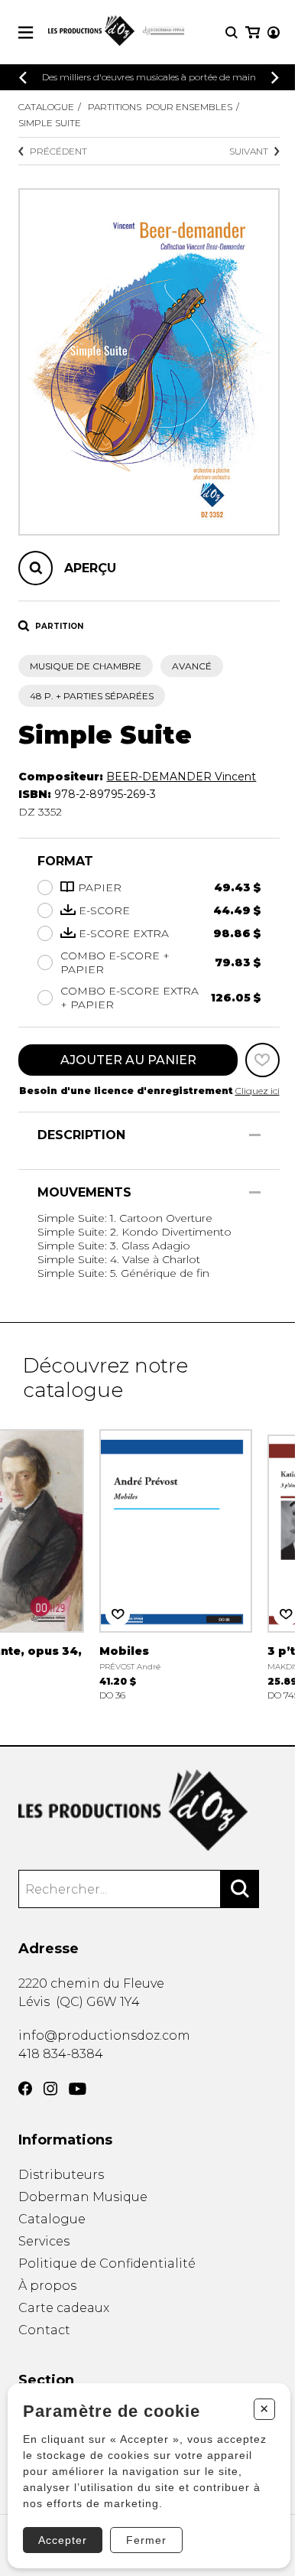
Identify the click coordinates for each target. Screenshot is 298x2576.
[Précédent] (23, 78)
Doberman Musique (83, 2197)
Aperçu (90, 568)
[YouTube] (78, 2089)
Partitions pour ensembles (160, 107)
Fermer (146, 2540)
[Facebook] (25, 2089)
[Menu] (26, 33)
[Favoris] (262, 1060)
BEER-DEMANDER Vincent (181, 777)
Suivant (249, 151)
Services (44, 2241)
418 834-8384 (61, 2054)
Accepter (63, 2540)
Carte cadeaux (64, 2308)
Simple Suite (50, 123)
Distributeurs (61, 2175)
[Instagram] (50, 2089)
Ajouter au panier (128, 1060)
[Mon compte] (274, 33)
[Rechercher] (240, 1889)
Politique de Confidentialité (107, 2263)
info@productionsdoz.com (104, 2035)
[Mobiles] (176, 1563)
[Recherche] (232, 33)
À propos (47, 2286)
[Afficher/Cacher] (255, 1135)
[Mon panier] (253, 33)
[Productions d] (149, 1811)
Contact (44, 2330)
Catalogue (46, 107)
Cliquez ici (258, 1091)
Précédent (58, 151)
